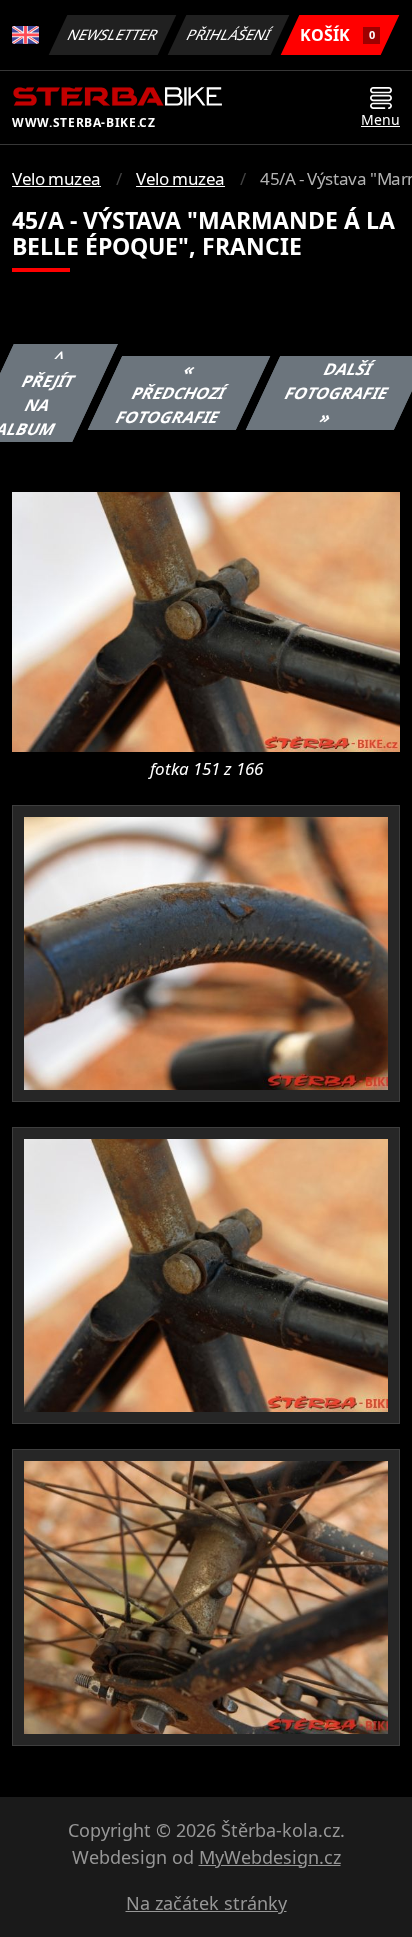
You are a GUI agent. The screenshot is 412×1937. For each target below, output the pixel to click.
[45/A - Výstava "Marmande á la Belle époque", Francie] (206, 620)
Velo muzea (56, 178)
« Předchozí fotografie (171, 393)
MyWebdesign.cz (270, 1857)
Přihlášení (229, 34)
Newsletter (113, 34)
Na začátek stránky (206, 1903)
